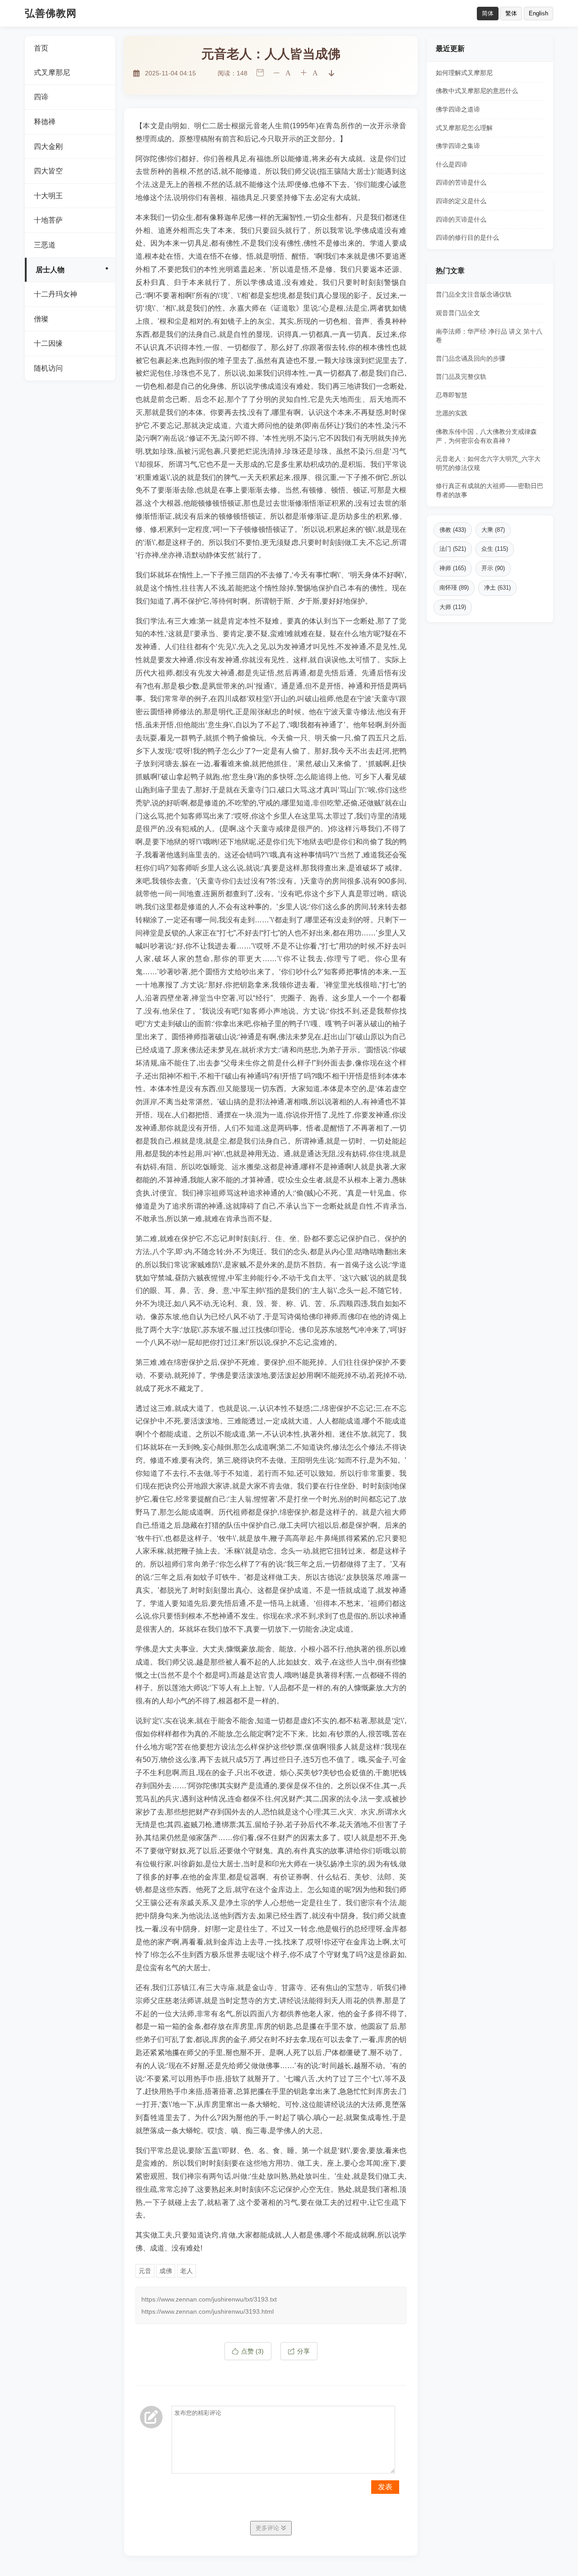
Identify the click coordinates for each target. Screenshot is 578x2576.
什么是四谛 (452, 164)
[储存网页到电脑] (331, 73)
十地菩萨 (48, 220)
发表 (385, 2487)
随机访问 (48, 368)
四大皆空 (48, 171)
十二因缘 (48, 343)
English (538, 13)
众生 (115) (495, 549)
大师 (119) (453, 607)
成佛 (166, 2271)
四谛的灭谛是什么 (461, 219)
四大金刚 (48, 146)
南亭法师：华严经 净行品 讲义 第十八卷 (489, 336)
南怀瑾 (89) (454, 588)
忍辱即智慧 (452, 395)
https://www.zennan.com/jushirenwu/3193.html (207, 2311)
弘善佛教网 (51, 13)
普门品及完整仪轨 (461, 377)
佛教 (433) (453, 530)
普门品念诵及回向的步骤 (471, 358)
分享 (303, 2351)
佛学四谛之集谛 (458, 146)
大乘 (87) (493, 530)
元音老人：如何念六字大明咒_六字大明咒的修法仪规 (488, 463)
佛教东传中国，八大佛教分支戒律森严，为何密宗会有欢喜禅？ (486, 436)
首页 (41, 48)
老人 (186, 2271)
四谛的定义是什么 (461, 201)
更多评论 (268, 2528)
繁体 (511, 13)
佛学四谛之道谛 (458, 109)
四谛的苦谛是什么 (461, 182)
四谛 (41, 97)
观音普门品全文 (458, 313)
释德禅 (45, 122)
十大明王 (48, 196)
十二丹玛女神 (56, 294)
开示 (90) (493, 568)
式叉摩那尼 (52, 72)
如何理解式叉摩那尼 (464, 73)
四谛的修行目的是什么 (467, 237)
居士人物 (50, 270)
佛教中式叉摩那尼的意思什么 (477, 91)
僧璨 (41, 319)
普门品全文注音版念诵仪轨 (474, 294)
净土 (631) (497, 588)
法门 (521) (453, 549)
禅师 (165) (453, 568)
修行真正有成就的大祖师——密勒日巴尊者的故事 (489, 490)
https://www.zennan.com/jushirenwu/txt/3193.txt (209, 2299)
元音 (145, 2271)
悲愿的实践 (452, 413)
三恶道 (45, 245)
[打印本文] (260, 73)
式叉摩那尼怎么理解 (464, 128)
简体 (488, 13)
